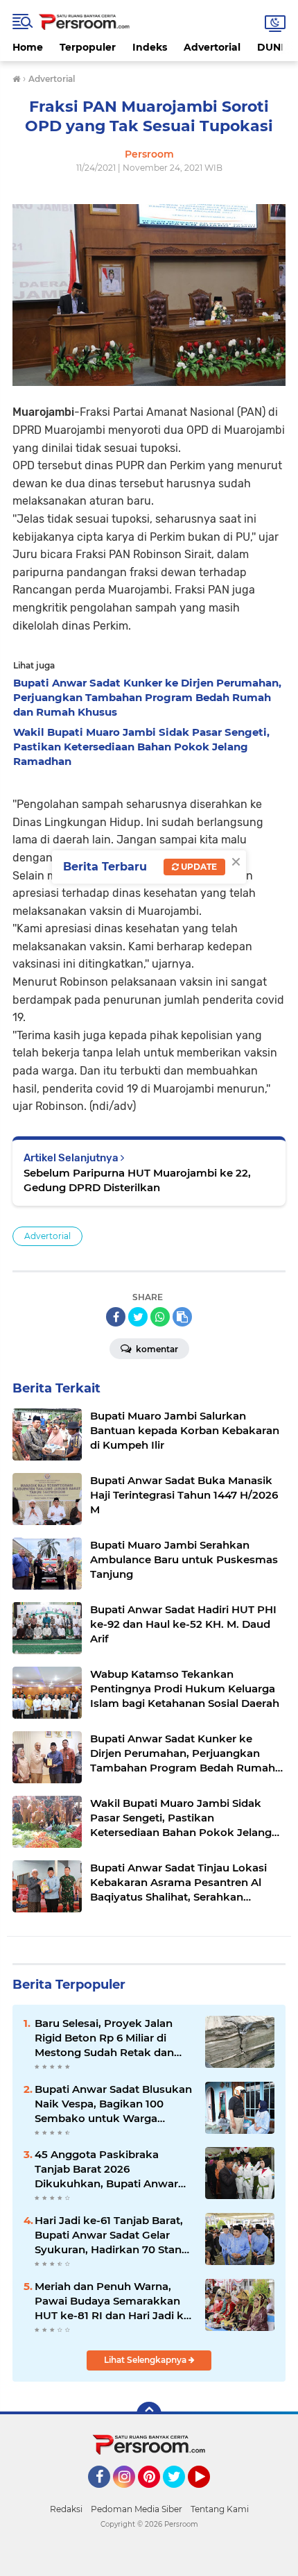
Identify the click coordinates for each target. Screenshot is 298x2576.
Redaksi (66, 2509)
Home (28, 47)
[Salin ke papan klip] (182, 1317)
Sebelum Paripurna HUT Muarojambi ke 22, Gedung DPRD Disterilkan (137, 1180)
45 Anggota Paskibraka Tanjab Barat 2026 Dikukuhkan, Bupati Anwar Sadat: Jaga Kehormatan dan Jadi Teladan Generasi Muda (111, 2169)
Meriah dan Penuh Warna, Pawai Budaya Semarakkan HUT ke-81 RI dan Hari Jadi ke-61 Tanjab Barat (114, 2301)
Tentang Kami (220, 2509)
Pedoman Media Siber (137, 2509)
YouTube (208, 2494)
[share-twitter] (138, 1317)
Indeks (150, 47)
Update (198, 867)
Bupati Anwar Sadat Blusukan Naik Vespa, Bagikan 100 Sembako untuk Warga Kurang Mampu (113, 2104)
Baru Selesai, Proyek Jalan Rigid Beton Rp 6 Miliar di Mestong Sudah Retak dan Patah (104, 2038)
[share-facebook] (116, 1317)
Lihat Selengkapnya (146, 2360)
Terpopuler (88, 47)
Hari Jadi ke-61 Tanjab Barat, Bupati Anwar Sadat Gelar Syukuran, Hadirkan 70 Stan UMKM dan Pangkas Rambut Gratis (111, 2235)
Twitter (180, 2494)
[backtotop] (149, 2414)
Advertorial (212, 47)
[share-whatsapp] (160, 1317)
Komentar (156, 1349)
